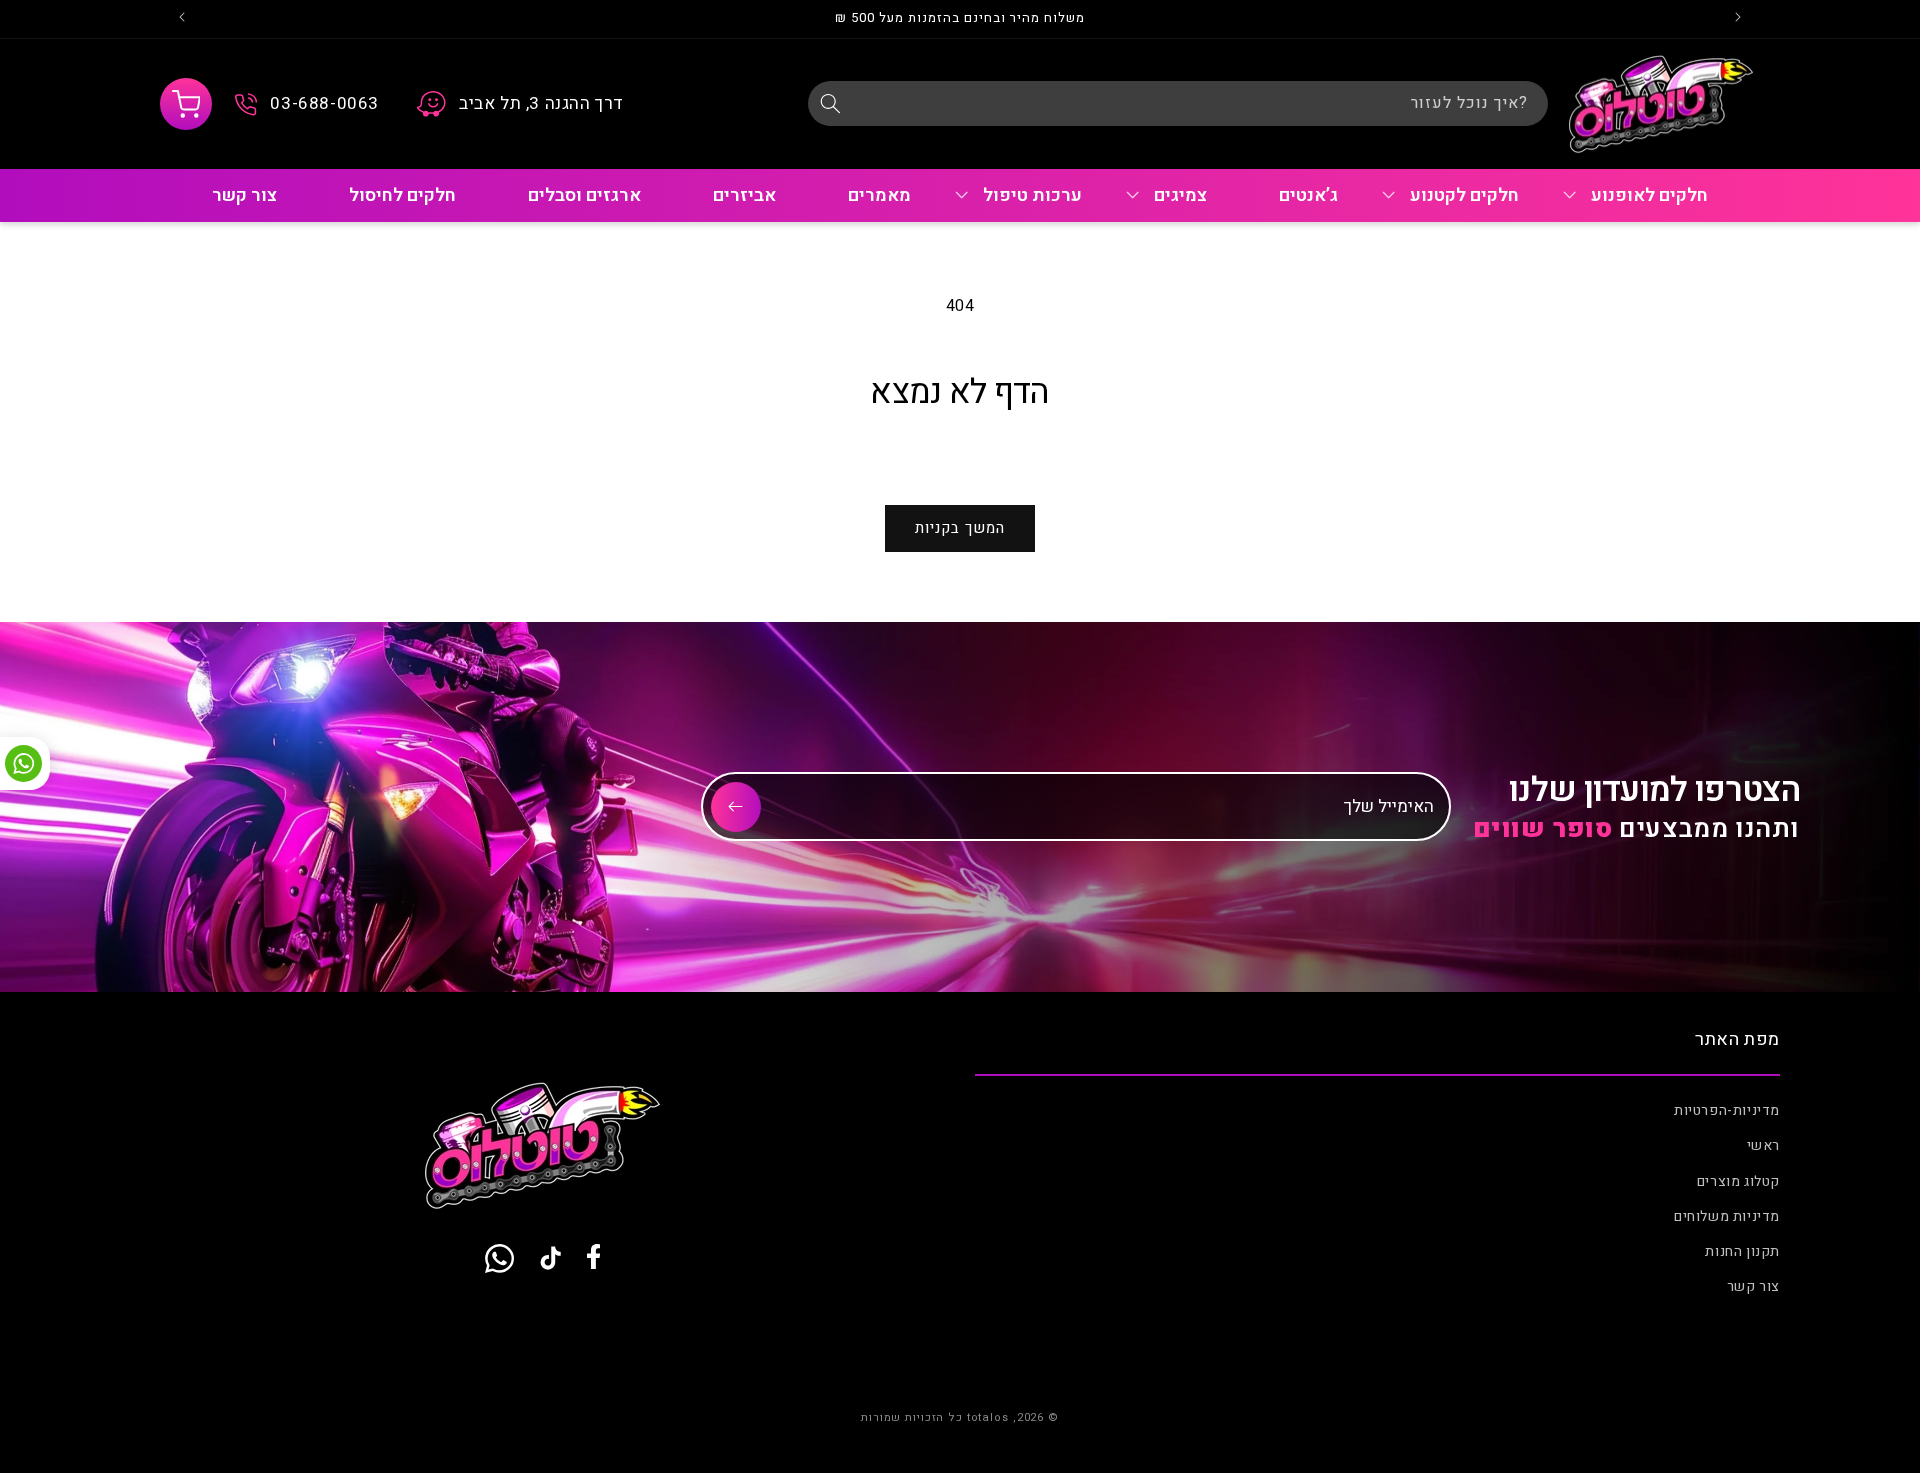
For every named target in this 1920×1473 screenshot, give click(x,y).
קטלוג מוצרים (1738, 1181)
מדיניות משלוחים (1727, 1216)
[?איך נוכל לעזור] (830, 103)
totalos (988, 1417)
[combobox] (1178, 103)
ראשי (1763, 1145)
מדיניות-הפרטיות (1727, 1110)
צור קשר (1753, 1286)
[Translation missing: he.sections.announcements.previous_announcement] (1738, 19)
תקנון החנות (1742, 1251)
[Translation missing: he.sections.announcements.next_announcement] (182, 19)
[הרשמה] (736, 807)
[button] (186, 104)
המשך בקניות (960, 528)
